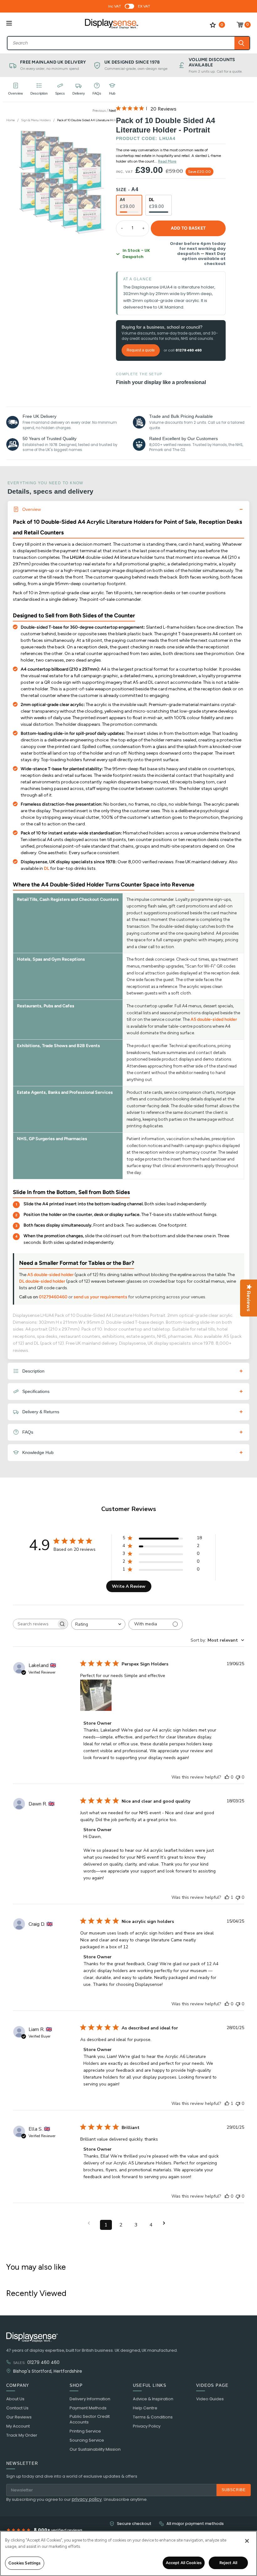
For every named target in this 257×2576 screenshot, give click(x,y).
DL (47, 868)
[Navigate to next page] (166, 2223)
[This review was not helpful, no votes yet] (238, 1777)
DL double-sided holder (42, 1281)
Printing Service (85, 2431)
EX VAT (144, 6)
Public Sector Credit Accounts (90, 2419)
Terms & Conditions (153, 2417)
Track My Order (22, 2435)
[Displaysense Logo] (112, 25)
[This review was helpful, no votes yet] (227, 1777)
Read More (167, 161)
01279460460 (53, 1297)
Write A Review (129, 1586)
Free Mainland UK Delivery (53, 62)
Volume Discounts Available (212, 62)
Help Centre (145, 2408)
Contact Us (17, 2408)
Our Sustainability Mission (95, 2449)
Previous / (101, 111)
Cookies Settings (24, 2563)
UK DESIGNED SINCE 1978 (132, 62)
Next (112, 111)
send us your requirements (100, 1297)
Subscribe (234, 2490)
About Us (15, 2399)
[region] (128, 2553)
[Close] (247, 2541)
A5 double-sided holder (214, 1019)
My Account (18, 2426)
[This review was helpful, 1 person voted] (227, 1897)
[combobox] (121, 43)
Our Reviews (19, 2417)
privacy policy (87, 2499)
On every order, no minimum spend (50, 69)
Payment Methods (88, 2408)
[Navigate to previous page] (91, 2223)
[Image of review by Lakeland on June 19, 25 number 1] (96, 1695)
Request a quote (141, 350)
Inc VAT (115, 6)
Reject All (228, 2563)
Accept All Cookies (184, 2563)
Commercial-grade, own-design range (136, 69)
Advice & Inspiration (153, 2399)
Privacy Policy (147, 2426)
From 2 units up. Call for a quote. (216, 71)
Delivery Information (90, 2399)
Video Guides (210, 2399)
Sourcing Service (87, 2440)
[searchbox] (35, 1624)
